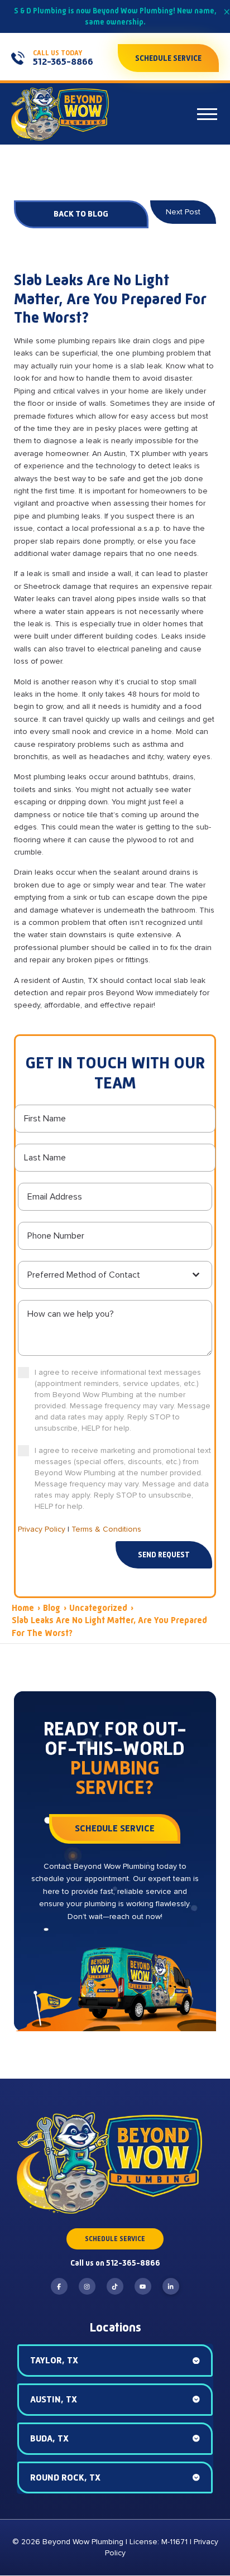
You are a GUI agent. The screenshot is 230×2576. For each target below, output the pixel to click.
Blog (52, 1608)
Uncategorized (98, 1608)
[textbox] (109, 1275)
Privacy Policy (42, 1529)
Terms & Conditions (106, 1529)
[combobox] (115, 1275)
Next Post (183, 212)
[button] (207, 114)
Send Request (164, 1555)
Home (23, 1608)
